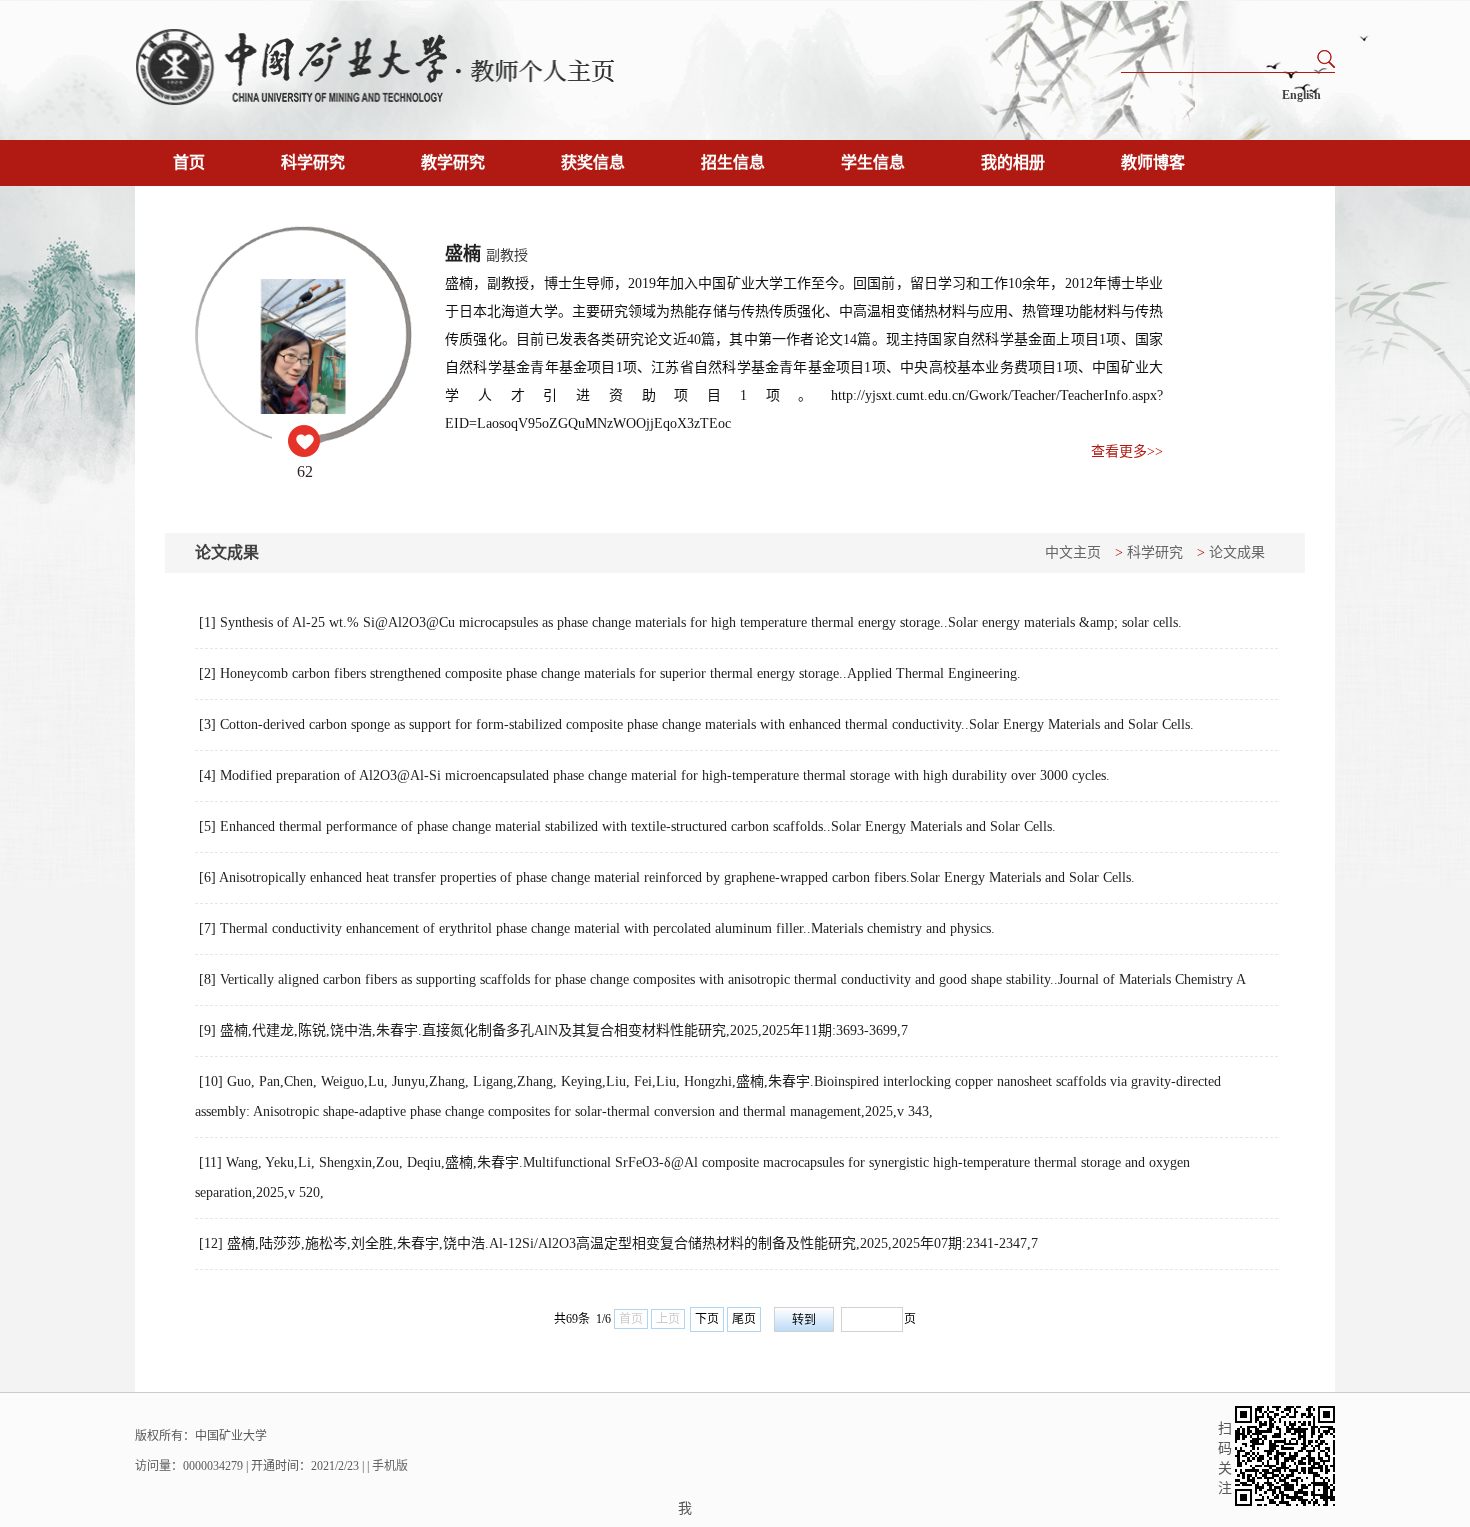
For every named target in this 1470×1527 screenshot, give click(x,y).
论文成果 (1237, 552)
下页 (707, 1319)
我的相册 (1013, 162)
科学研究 (313, 162)
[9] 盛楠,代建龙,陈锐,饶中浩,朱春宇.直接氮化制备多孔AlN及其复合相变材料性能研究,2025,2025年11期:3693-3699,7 (553, 1030)
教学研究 (453, 162)
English (1301, 95)
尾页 (744, 1319)
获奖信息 (593, 162)
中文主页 (1073, 552)
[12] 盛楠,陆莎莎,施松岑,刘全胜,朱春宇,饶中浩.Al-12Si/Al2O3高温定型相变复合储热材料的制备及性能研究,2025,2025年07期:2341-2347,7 (618, 1243)
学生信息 (873, 162)
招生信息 (733, 162)
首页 (189, 162)
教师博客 (1153, 162)
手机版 (390, 1466)
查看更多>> (1127, 451)
